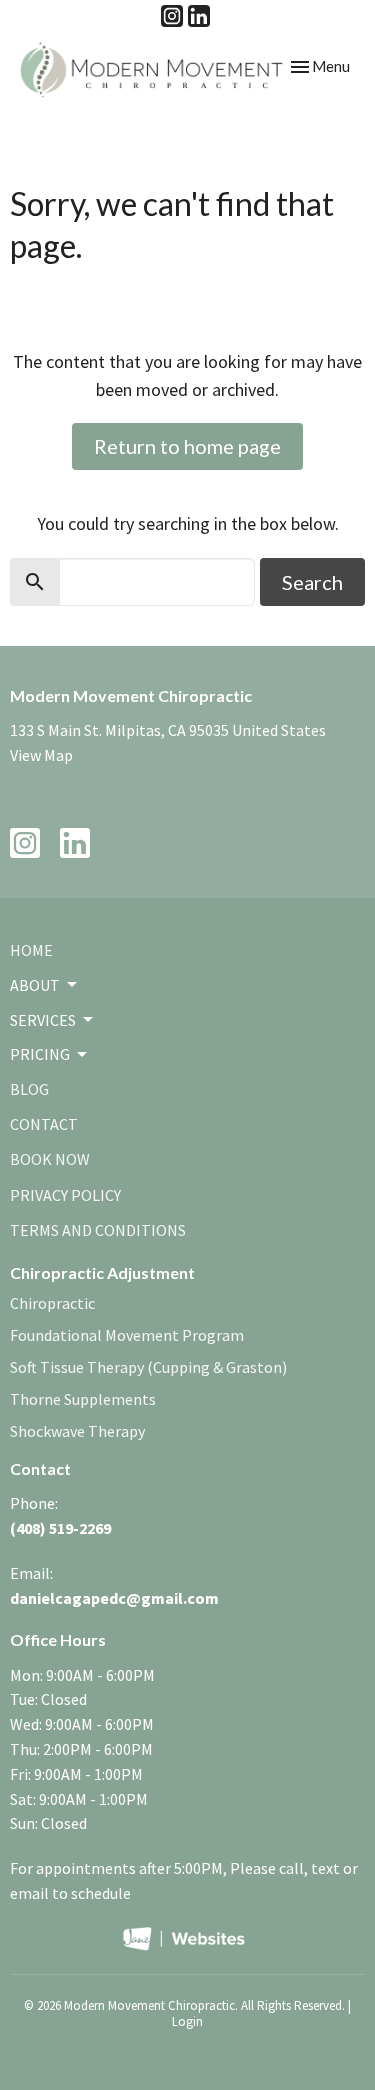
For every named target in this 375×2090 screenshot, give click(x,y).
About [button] (35, 985)
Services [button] (43, 1020)
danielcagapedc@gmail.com (114, 1598)
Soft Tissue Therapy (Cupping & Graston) (148, 1367)
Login (187, 2021)
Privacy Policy (65, 1195)
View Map (41, 755)
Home (31, 950)
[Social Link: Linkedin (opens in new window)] (199, 16)
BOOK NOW (50, 1159)
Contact (44, 1124)
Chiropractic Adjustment (102, 1272)
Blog (29, 1089)
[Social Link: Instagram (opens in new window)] (172, 16)
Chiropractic (52, 1303)
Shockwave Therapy (77, 1431)
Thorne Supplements (83, 1399)
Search (312, 582)
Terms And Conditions (98, 1230)
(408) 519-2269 (60, 1528)
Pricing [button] (40, 1054)
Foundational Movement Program (127, 1335)
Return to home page (187, 446)
